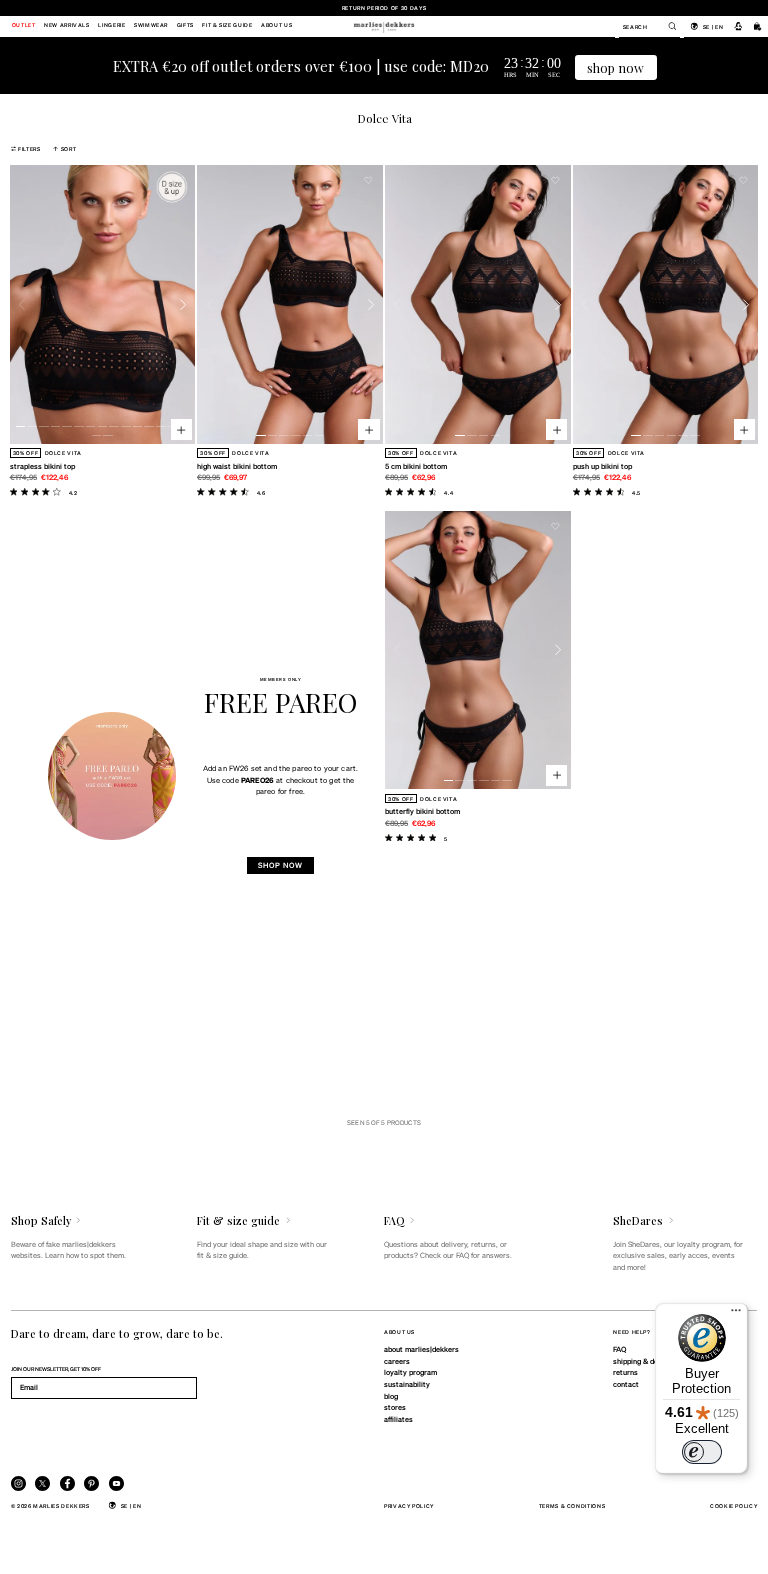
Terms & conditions (572, 1505)
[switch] (702, 1452)
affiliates (398, 1419)
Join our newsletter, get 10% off (56, 1368)
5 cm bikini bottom (416, 466)
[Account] (738, 26)
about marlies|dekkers (421, 1349)
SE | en (713, 26)
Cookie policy (733, 1505)
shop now (615, 67)
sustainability (407, 1384)
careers (397, 1361)
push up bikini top (602, 466)
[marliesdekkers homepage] (384, 26)
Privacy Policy (409, 1505)
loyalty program (410, 1372)
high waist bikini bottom (237, 466)
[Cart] (758, 26)
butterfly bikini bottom (422, 811)
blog (391, 1396)
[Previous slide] (22, 304)
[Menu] (736, 1315)
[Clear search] (667, 26)
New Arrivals (67, 26)
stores (395, 1407)
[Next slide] (183, 304)
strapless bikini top (42, 466)
